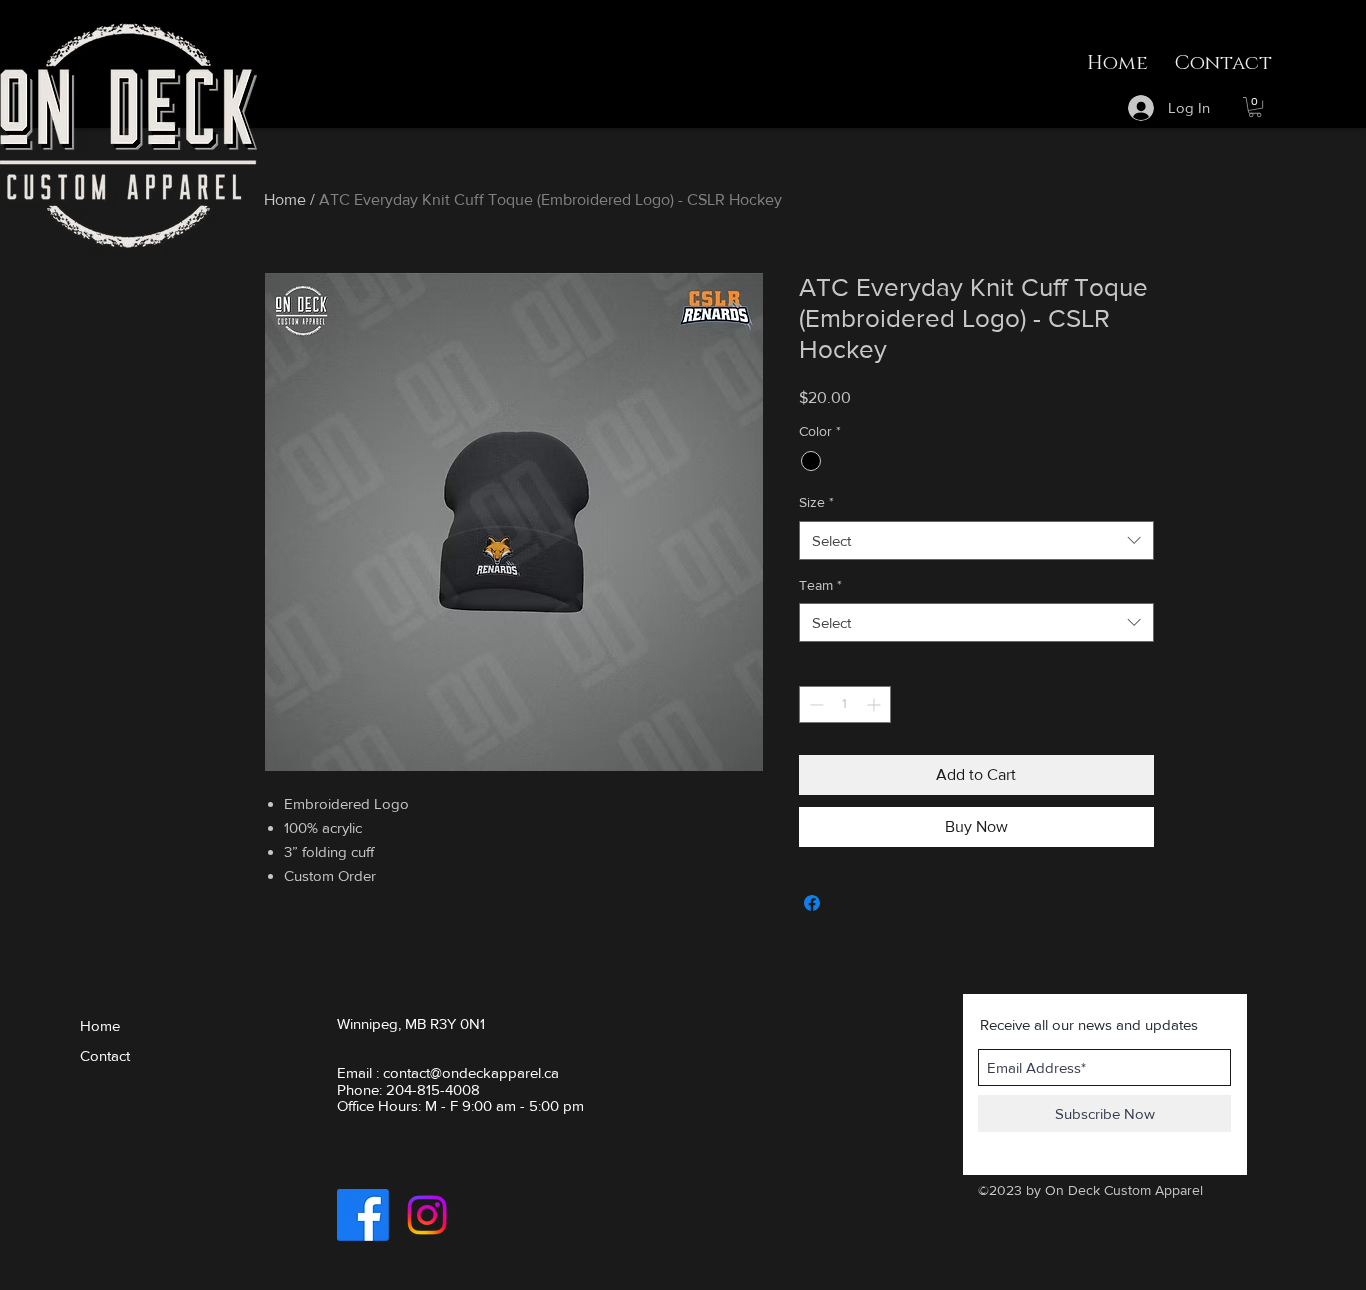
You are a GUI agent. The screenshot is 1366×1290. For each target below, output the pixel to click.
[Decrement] (814, 704)
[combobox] (976, 540)
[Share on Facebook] (812, 903)
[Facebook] (363, 1215)
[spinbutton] (845, 704)
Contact (105, 1055)
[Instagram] (427, 1215)
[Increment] (875, 704)
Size (816, 502)
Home (285, 199)
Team (820, 585)
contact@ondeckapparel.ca (471, 1072)
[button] (1255, 107)
